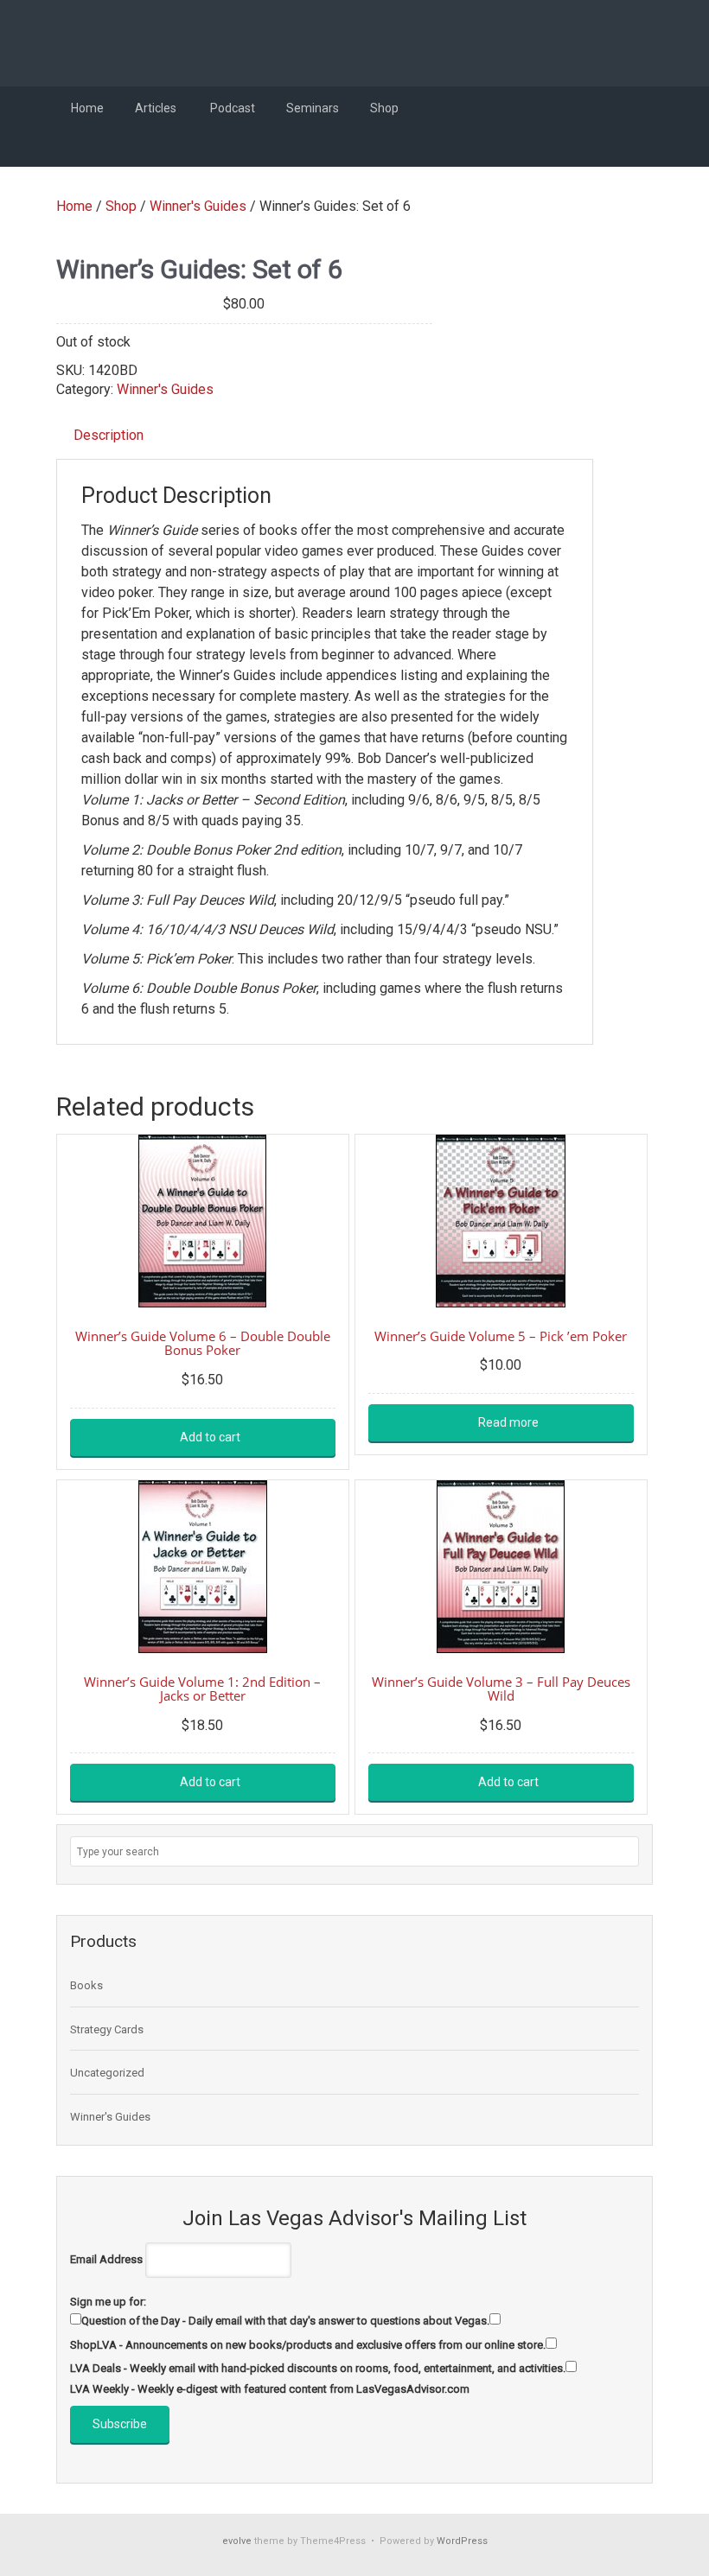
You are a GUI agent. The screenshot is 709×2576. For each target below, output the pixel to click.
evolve (237, 2541)
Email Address (106, 2259)
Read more (508, 1422)
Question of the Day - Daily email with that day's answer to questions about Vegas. (285, 2321)
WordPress (462, 2541)
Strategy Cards (107, 2029)
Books (86, 1985)
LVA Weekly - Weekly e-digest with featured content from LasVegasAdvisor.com (270, 2389)
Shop (386, 108)
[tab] (109, 436)
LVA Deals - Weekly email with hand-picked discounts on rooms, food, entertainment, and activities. (318, 2368)
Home (87, 108)
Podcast (233, 108)
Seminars (313, 108)
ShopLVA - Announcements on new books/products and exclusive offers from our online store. (308, 2345)
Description (109, 435)
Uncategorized (107, 2073)
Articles (157, 108)
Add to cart (210, 1437)
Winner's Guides (198, 206)
